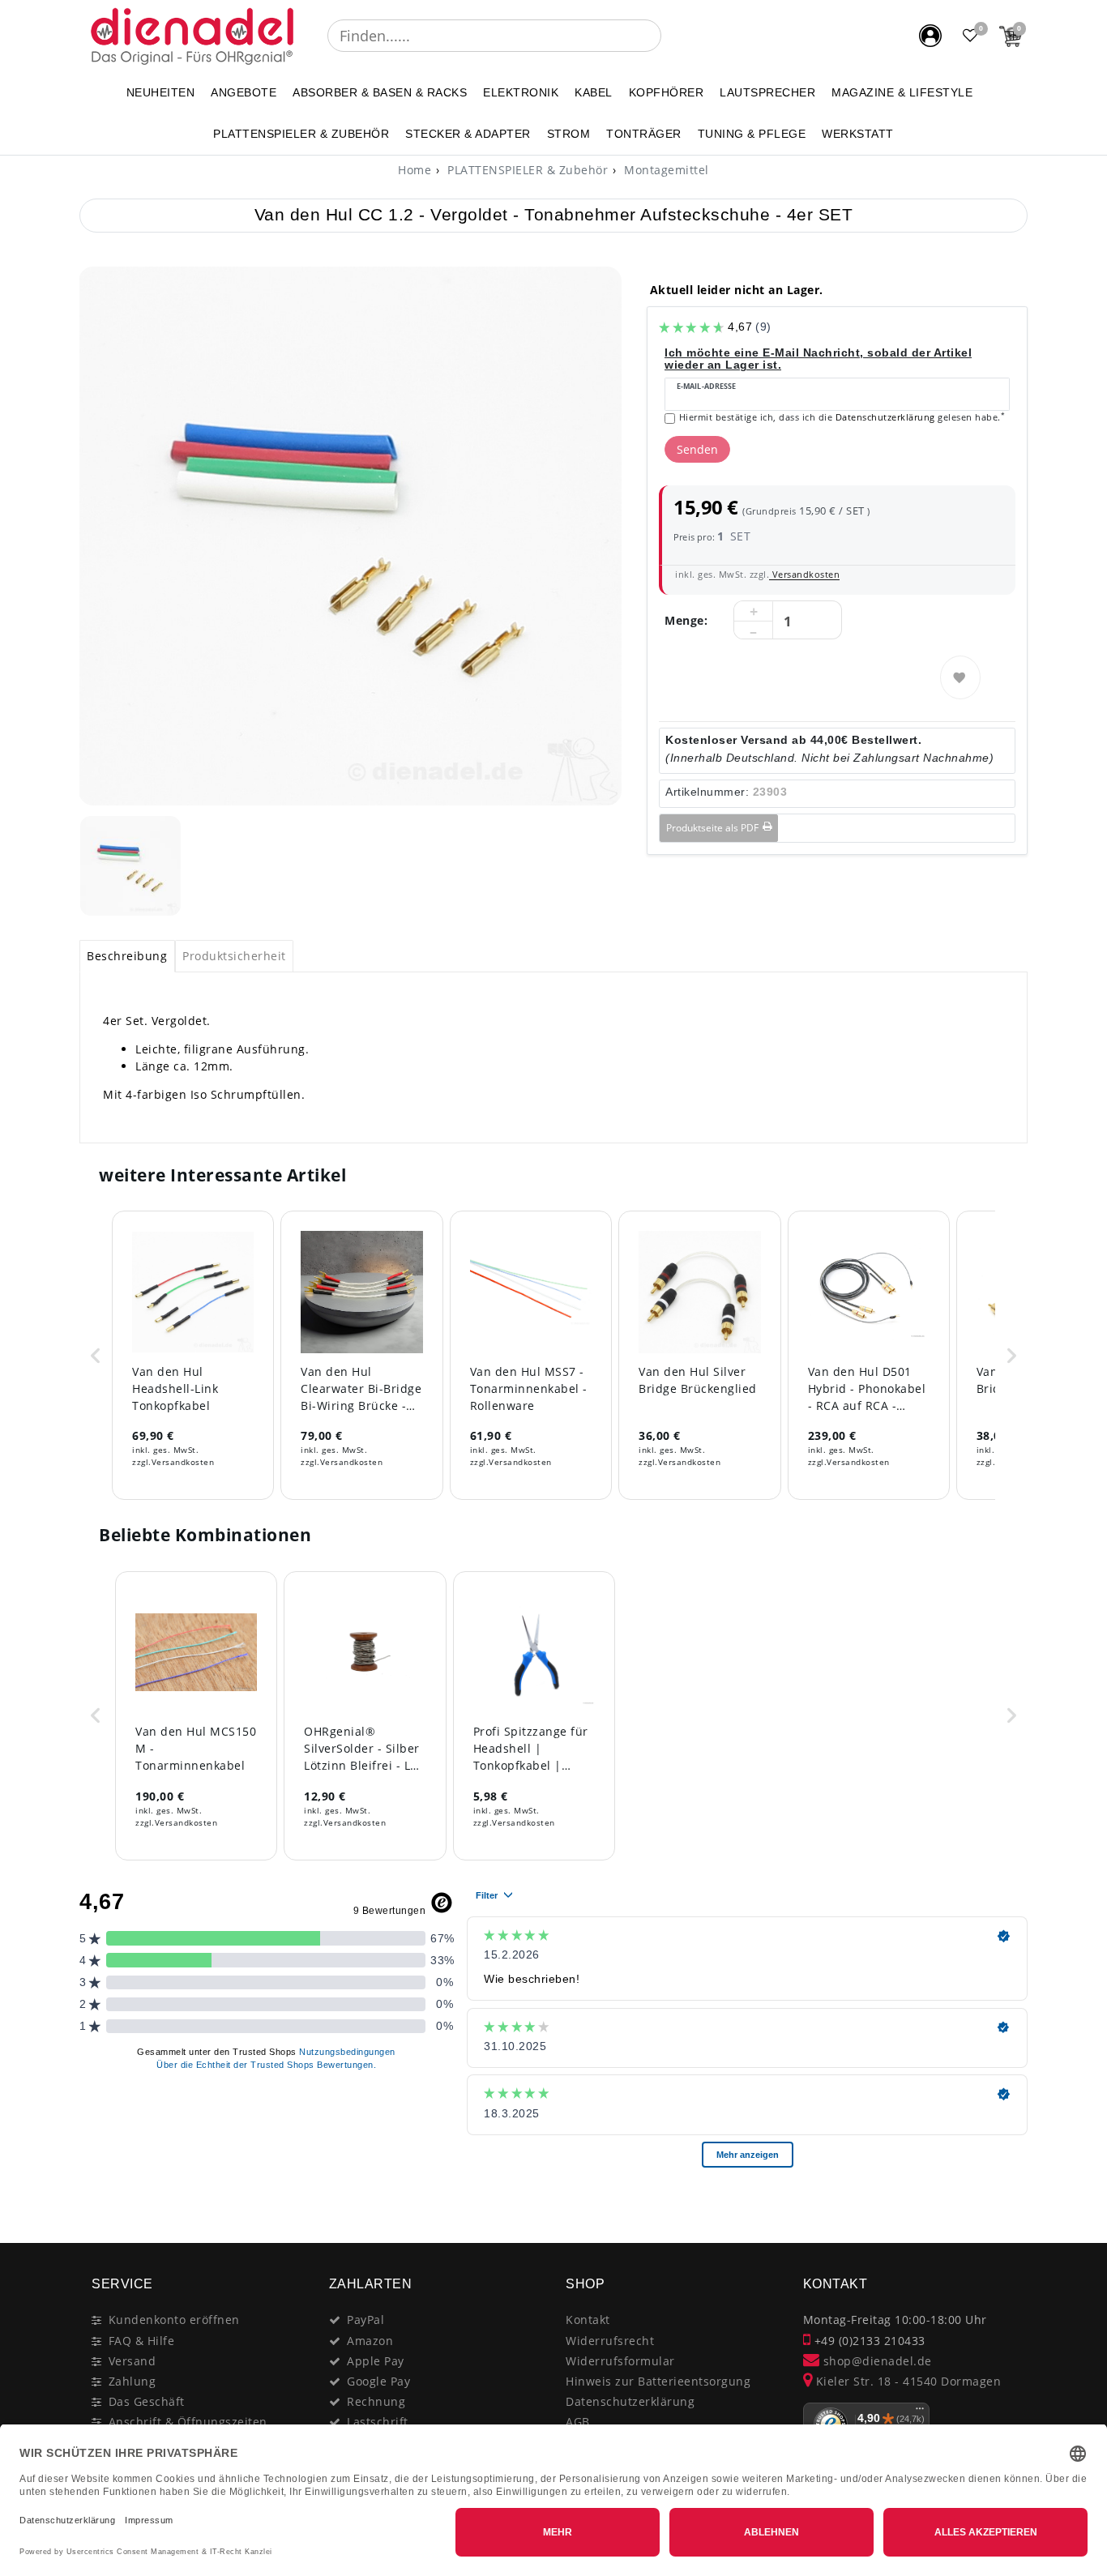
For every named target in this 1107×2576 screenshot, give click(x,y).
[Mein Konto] (930, 36)
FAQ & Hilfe (142, 2341)
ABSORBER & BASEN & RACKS (380, 92)
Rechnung (376, 2401)
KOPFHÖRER (667, 92)
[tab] (127, 956)
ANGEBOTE (244, 92)
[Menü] (920, 2412)
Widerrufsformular (620, 2361)
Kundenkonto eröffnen (174, 2320)
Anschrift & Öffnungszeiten (188, 2422)
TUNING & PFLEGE (752, 134)
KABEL (594, 92)
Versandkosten (804, 574)
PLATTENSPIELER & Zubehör (301, 134)
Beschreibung (127, 956)
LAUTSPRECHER (767, 92)
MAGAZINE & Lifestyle (902, 92)
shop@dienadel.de (876, 2361)
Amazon (370, 2341)
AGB (578, 2422)
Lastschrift (378, 2422)
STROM (569, 134)
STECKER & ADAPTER (468, 134)
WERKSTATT (858, 134)
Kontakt (588, 2320)
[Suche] (673, 36)
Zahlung (132, 2381)
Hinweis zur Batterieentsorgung (658, 2381)
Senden (697, 449)
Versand (132, 2361)
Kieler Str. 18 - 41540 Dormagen (906, 2381)
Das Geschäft (147, 2401)
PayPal (365, 2320)
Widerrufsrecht (610, 2341)
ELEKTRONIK (521, 92)
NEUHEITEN (161, 92)
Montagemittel (665, 170)
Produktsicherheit (234, 956)
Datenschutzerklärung (630, 2401)
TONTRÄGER (644, 134)
